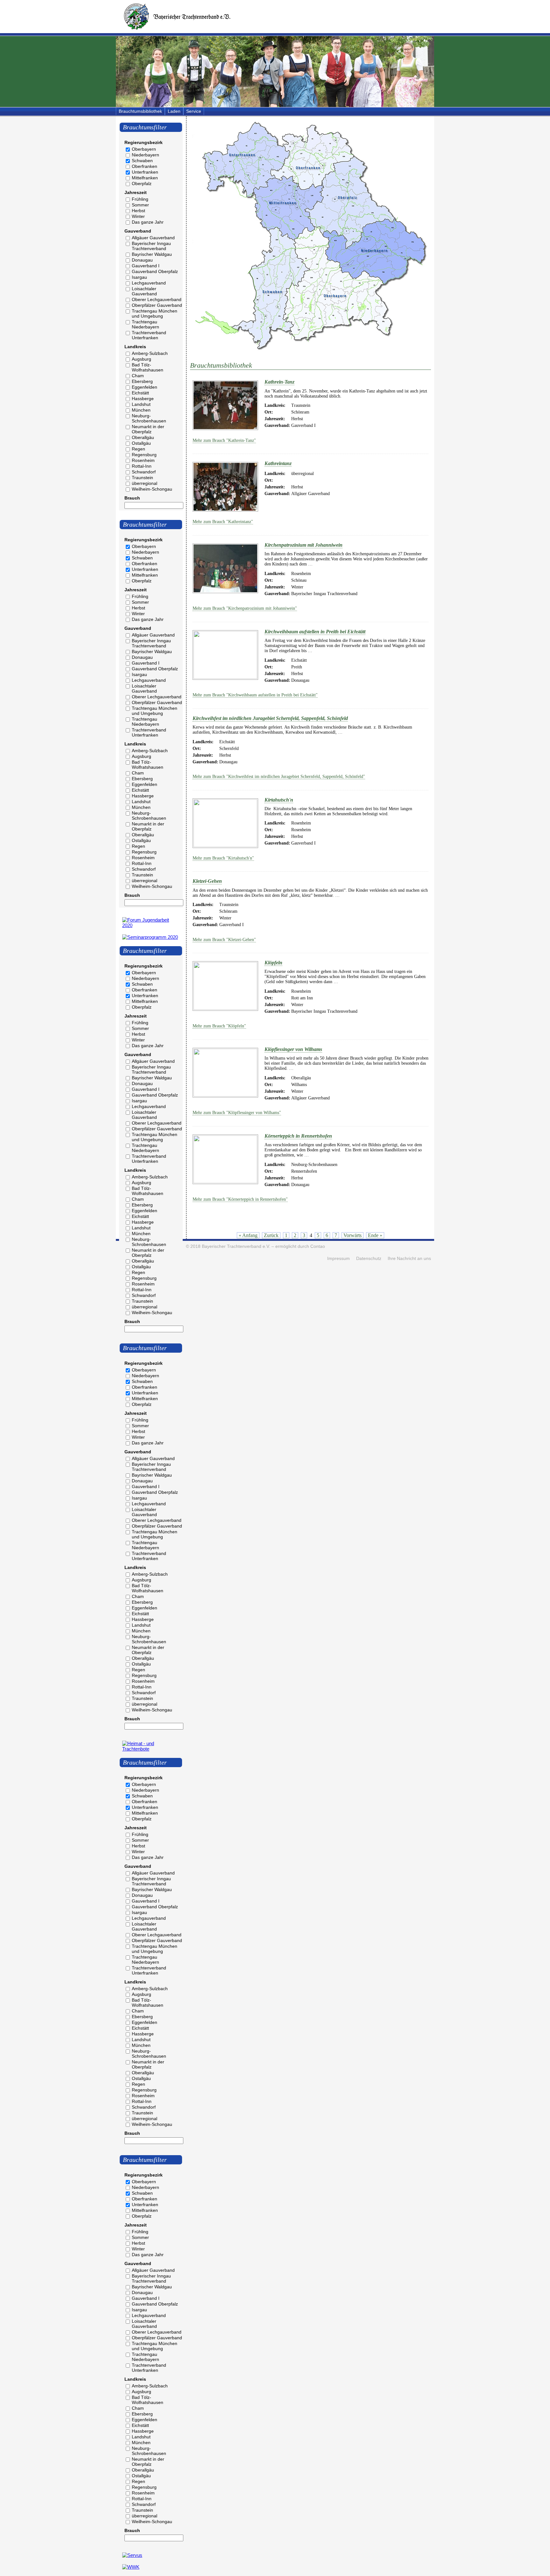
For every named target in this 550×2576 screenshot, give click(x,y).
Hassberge (143, 399)
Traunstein (142, 478)
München (141, 410)
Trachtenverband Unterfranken (149, 335)
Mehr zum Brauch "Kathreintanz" (223, 522)
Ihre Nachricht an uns (409, 1259)
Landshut (141, 404)
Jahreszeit (136, 192)
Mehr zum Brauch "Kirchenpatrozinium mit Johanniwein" (245, 608)
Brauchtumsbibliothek (140, 111)
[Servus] (132, 2555)
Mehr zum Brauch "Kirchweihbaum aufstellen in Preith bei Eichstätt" (255, 695)
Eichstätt (140, 393)
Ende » (375, 1235)
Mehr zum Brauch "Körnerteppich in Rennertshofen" (240, 1199)
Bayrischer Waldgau (152, 254)
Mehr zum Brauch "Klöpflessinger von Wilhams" (237, 1113)
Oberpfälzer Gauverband (157, 305)
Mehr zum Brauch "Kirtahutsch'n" (223, 858)
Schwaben (142, 161)
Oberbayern (144, 149)
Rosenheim (143, 460)
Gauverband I (146, 266)
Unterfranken (145, 172)
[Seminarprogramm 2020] (150, 937)
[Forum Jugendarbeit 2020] (151, 925)
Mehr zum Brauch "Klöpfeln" (219, 1026)
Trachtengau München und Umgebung (155, 313)
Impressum (338, 1259)
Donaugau (142, 260)
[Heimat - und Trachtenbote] (151, 1749)
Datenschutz (369, 1259)
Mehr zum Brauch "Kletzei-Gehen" (224, 940)
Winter (138, 216)
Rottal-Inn (142, 466)
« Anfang (248, 1235)
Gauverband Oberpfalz (155, 271)
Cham (138, 376)
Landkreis (135, 347)
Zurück (271, 1235)
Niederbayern (145, 155)
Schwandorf (144, 472)
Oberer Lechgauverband (157, 299)
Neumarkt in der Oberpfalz (148, 429)
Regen (138, 449)
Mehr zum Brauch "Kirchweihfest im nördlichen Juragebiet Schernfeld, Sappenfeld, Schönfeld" (279, 777)
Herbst (138, 211)
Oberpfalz (142, 183)
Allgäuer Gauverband (153, 238)
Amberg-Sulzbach (150, 353)
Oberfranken (145, 166)
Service (194, 111)
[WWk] (131, 2567)
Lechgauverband (149, 283)
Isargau (139, 277)
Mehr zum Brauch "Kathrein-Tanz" (224, 440)
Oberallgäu (143, 437)
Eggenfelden (145, 387)
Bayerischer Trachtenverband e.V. (236, 1246)
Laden (174, 111)
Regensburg (144, 455)
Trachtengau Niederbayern (145, 324)
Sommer (140, 205)
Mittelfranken (145, 178)
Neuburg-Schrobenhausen (149, 418)
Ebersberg (142, 381)
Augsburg (141, 359)
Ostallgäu (141, 443)
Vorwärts (353, 1235)
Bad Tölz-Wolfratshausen (148, 367)
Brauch (132, 498)
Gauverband (138, 231)
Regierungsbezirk (144, 142)
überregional (145, 483)
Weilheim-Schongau (152, 489)
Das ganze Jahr (148, 222)
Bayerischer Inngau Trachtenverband (151, 246)
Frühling (140, 199)
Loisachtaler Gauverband (144, 291)
